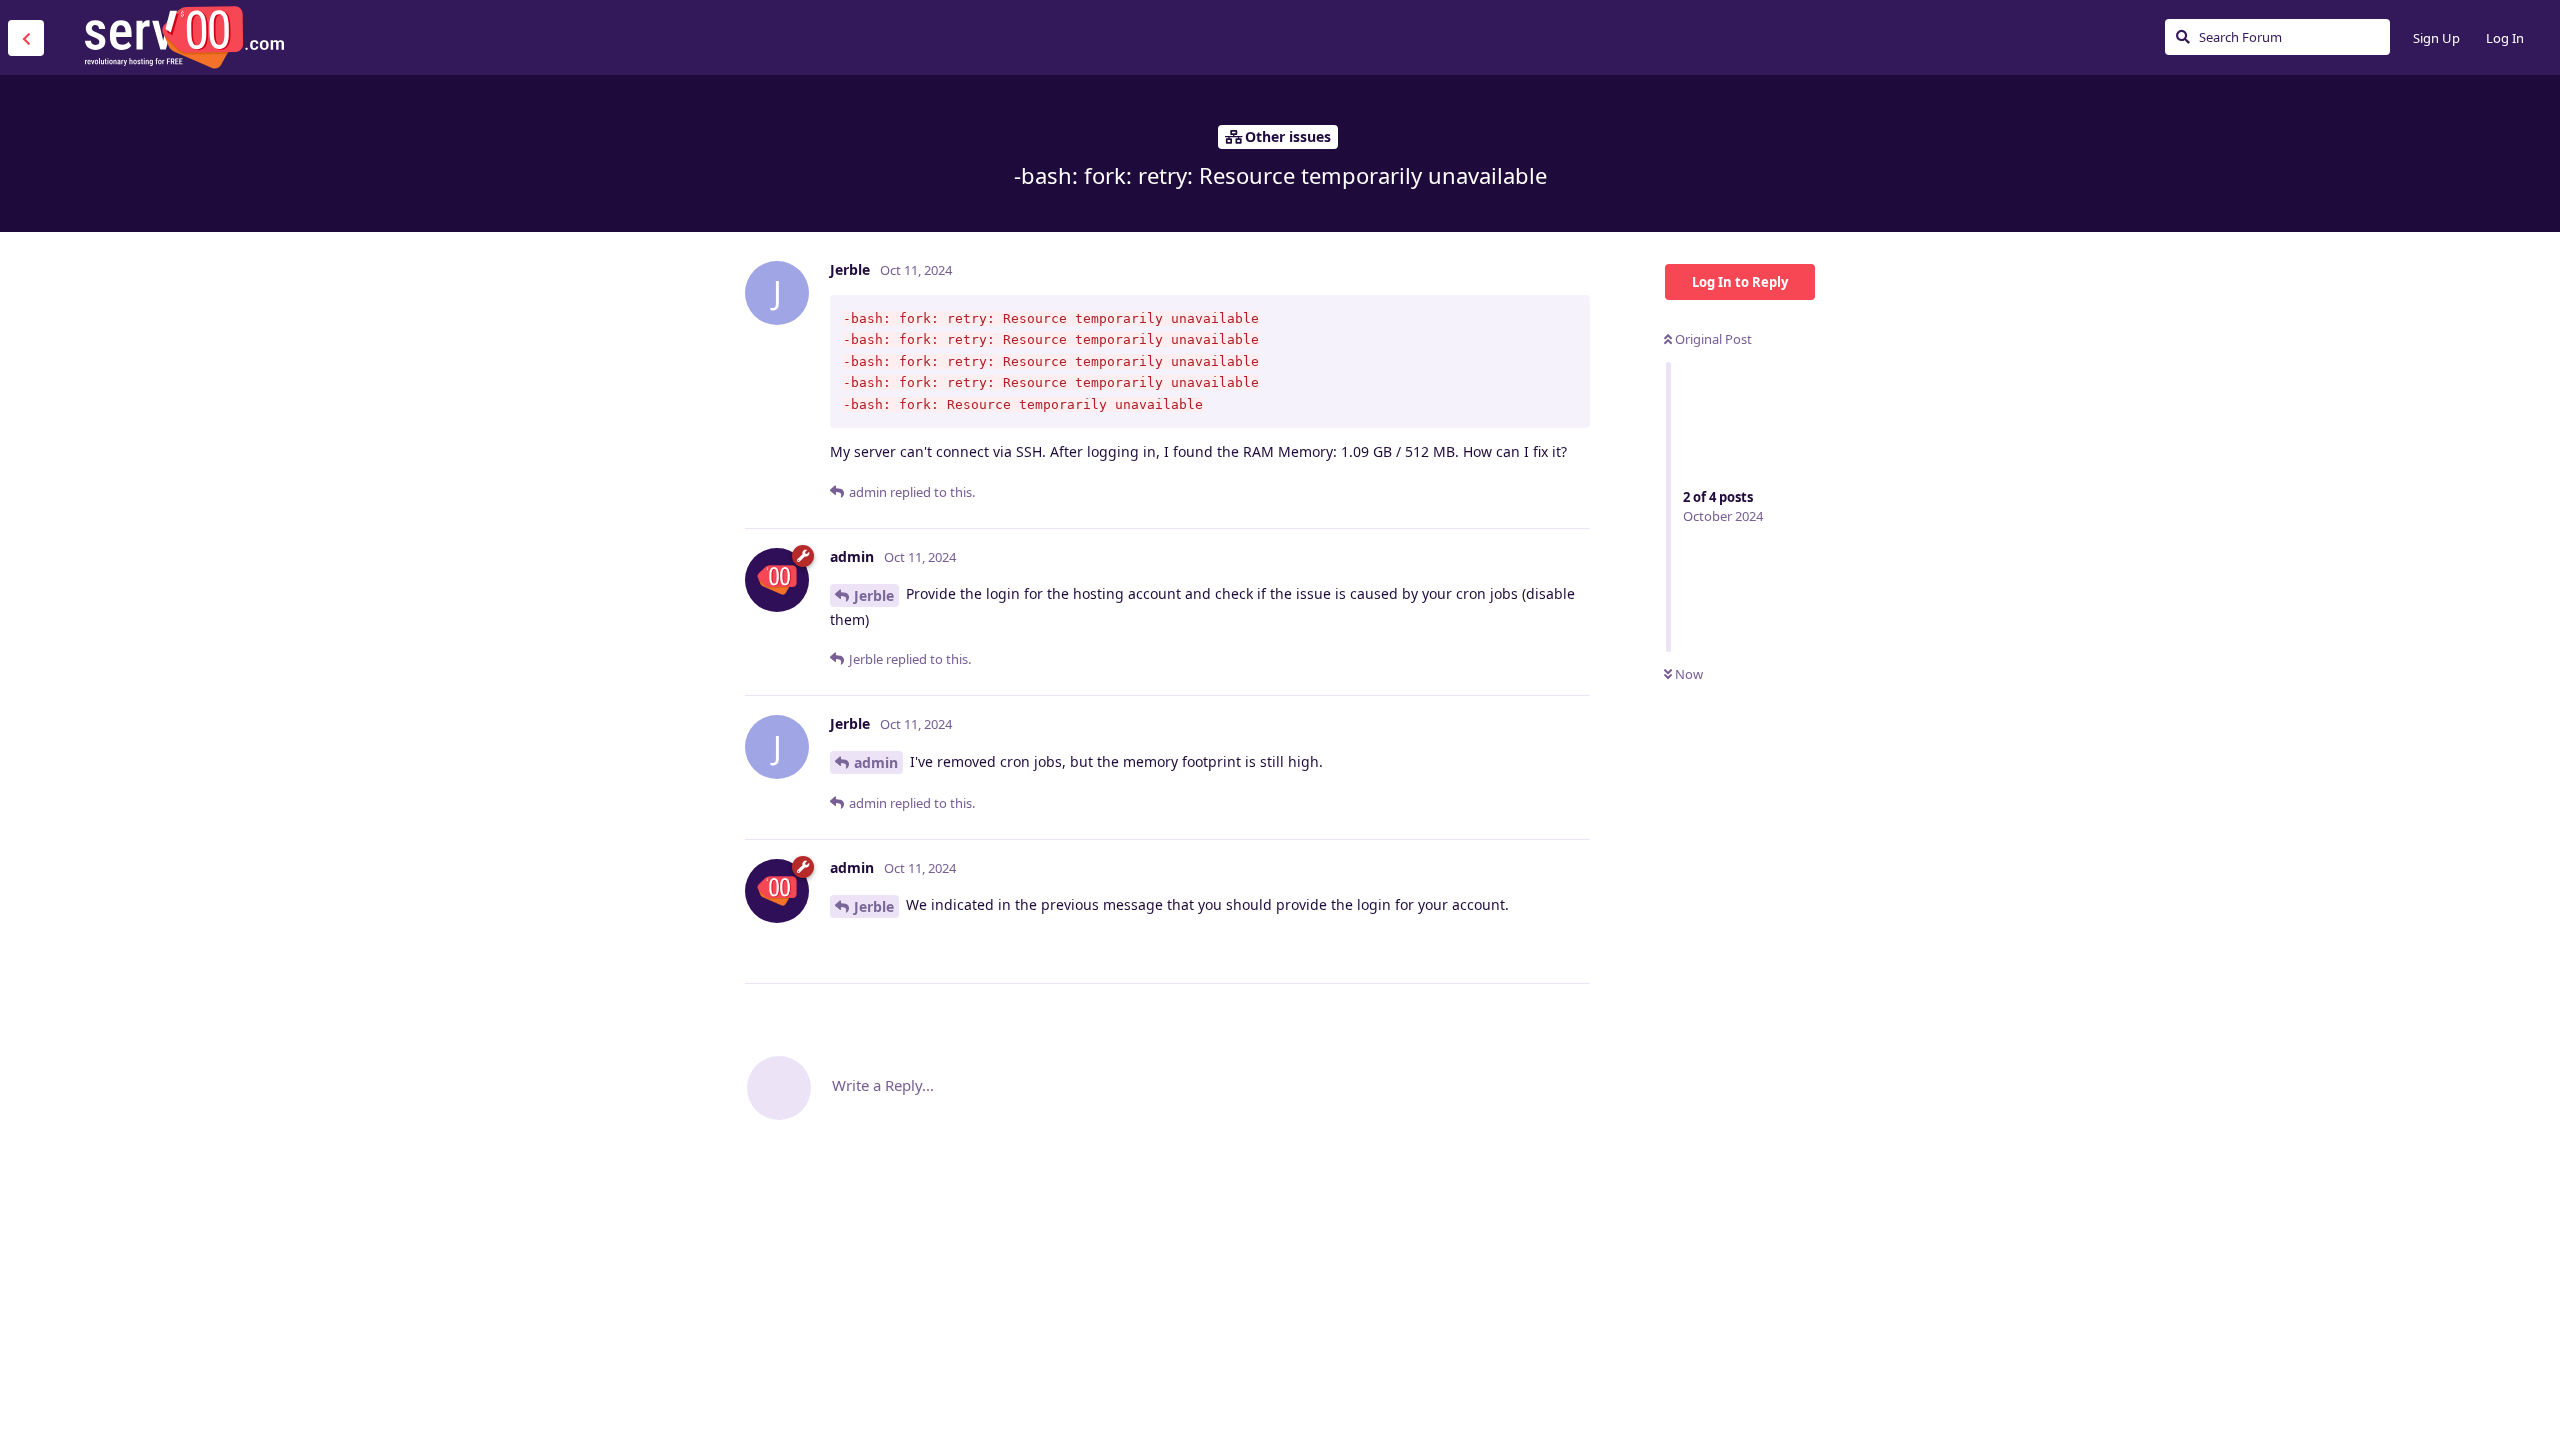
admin (876, 762)
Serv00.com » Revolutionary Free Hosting (184, 37)
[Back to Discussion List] (26, 38)
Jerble (874, 595)
